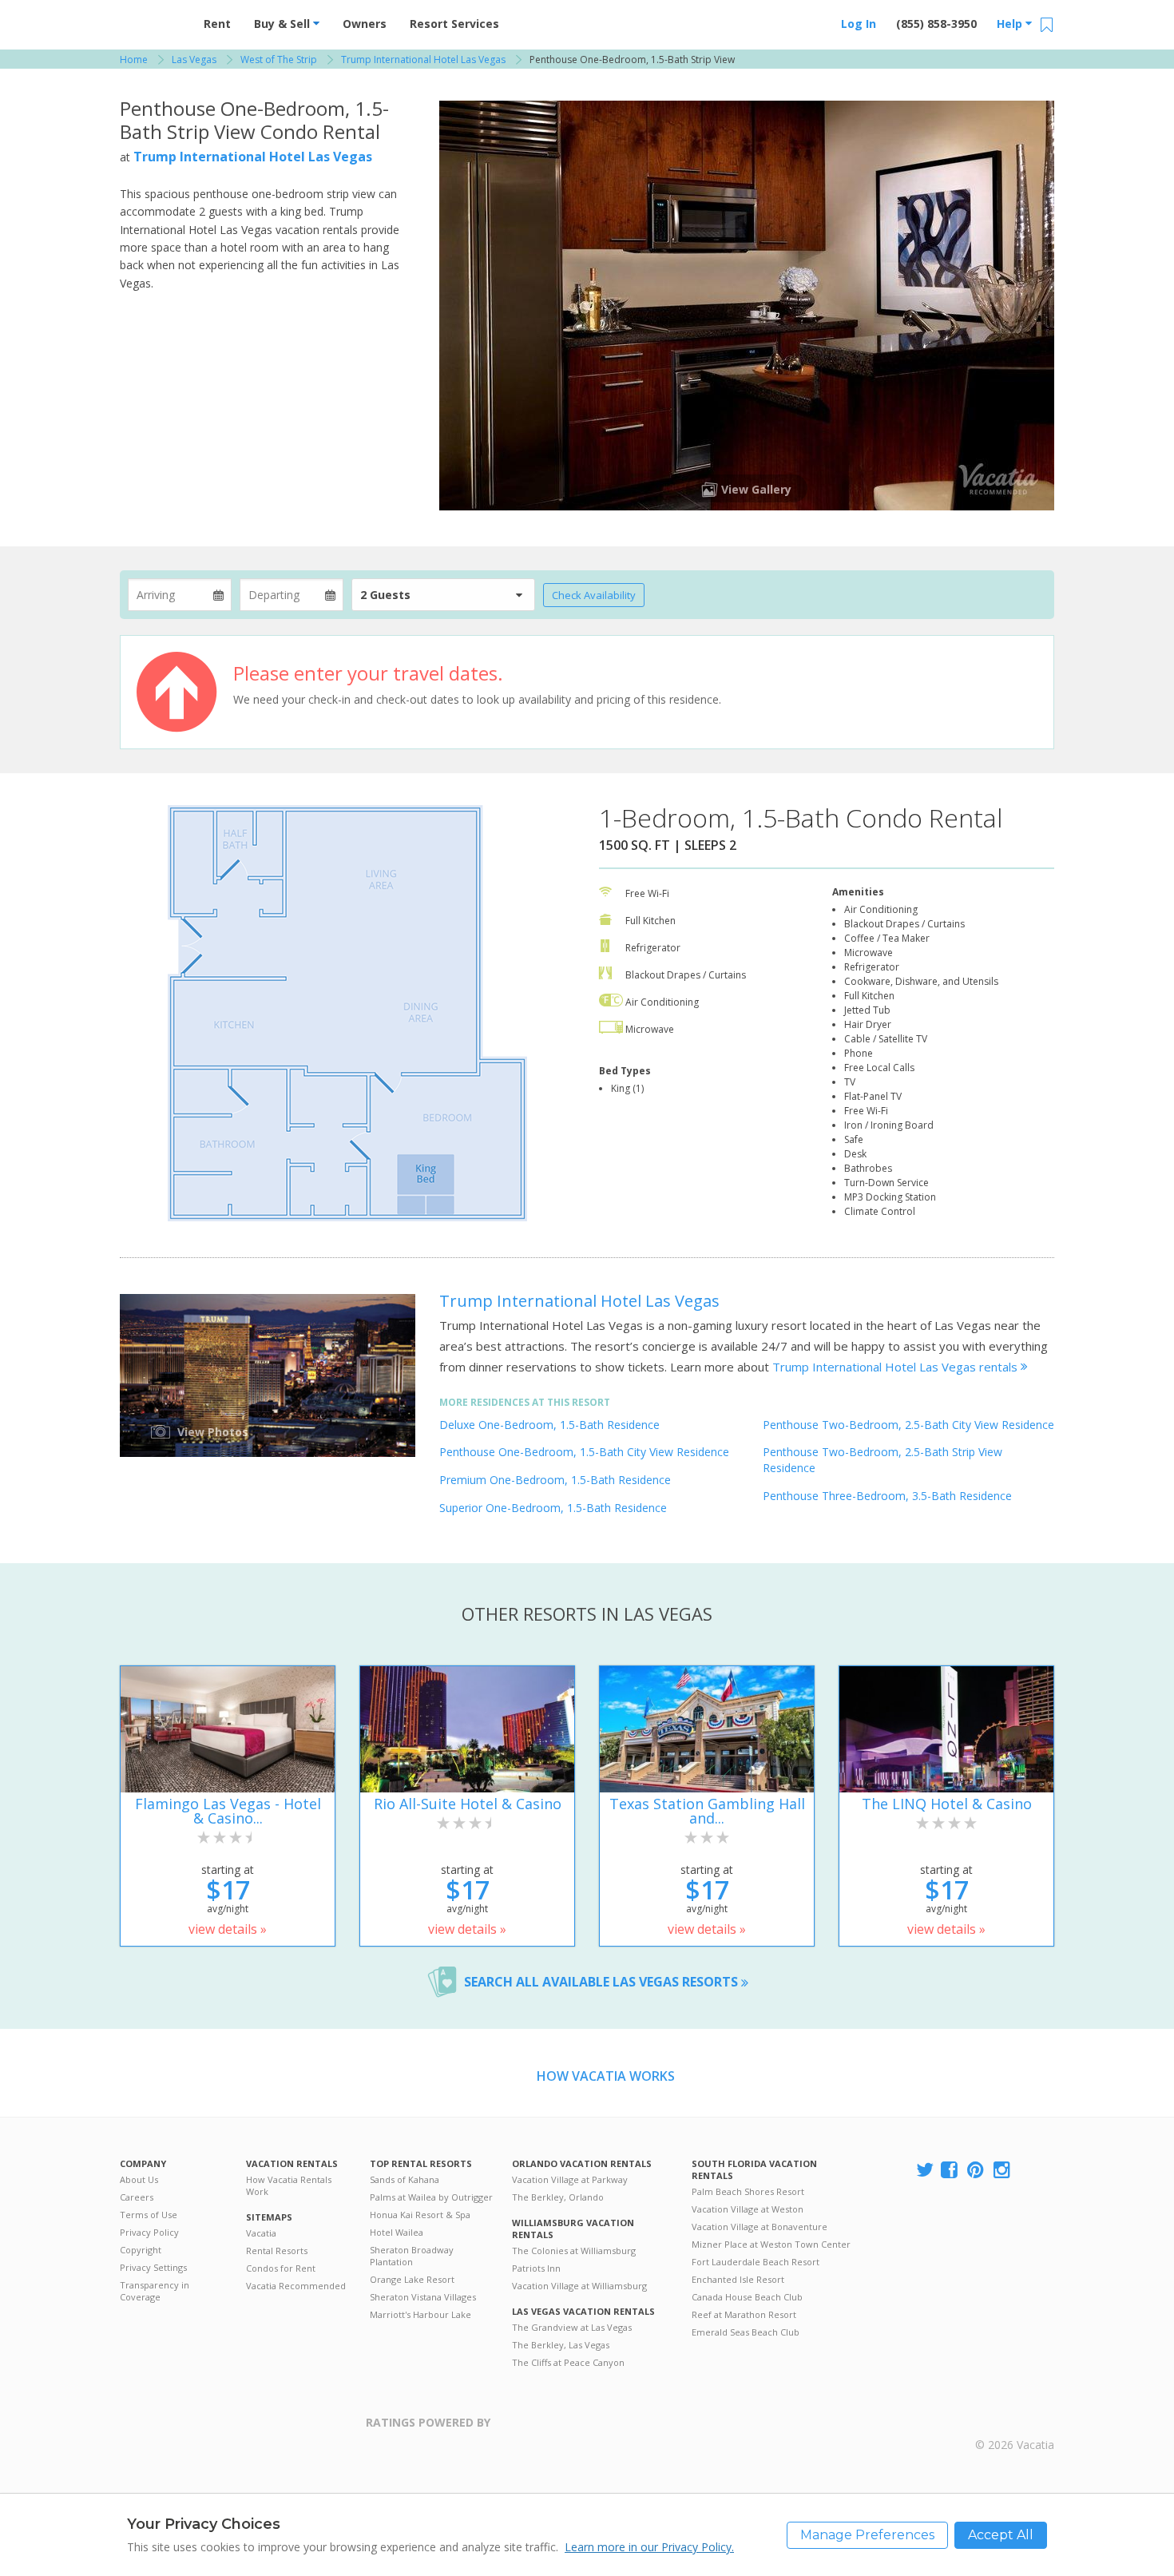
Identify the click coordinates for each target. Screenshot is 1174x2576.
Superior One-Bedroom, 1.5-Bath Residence (553, 1508)
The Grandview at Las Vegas (572, 2327)
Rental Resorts (277, 2251)
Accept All (1001, 2535)
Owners (365, 24)
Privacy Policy (149, 2232)
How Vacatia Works (606, 2076)
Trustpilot (568, 2432)
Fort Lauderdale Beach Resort (756, 2262)
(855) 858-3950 (936, 24)
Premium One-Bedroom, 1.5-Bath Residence (555, 1480)
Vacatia (261, 2233)
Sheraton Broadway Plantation (412, 2256)
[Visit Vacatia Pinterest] (977, 2171)
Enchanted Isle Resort (738, 2279)
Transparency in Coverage (155, 2291)
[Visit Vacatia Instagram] (1003, 2171)
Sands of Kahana (405, 2179)
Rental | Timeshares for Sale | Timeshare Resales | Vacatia (1015, 2424)
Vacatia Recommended (296, 2286)
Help (1011, 24)
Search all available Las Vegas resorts (603, 1982)
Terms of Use (149, 2215)
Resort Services (454, 24)
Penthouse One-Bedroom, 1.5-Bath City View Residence (584, 1452)
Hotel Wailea (397, 2232)
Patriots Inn (536, 2268)
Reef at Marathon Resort (744, 2314)
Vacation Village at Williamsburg (579, 2286)
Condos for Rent (281, 2268)
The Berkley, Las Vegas (561, 2345)
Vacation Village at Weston (748, 2209)
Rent (217, 24)
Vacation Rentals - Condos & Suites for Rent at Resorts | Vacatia (152, 20)
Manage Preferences (867, 2535)
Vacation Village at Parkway (570, 2179)
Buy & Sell (284, 24)
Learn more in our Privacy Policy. (649, 2547)
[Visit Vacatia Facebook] (950, 2171)
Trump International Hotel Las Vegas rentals (896, 1367)
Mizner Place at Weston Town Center (771, 2244)
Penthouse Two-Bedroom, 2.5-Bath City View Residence (908, 1425)
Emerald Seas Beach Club (746, 2332)
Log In (859, 24)
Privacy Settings (153, 2267)
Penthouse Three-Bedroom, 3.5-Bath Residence (887, 1496)
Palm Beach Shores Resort (748, 2191)
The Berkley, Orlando (558, 2197)
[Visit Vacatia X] (925, 2171)
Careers (137, 2197)
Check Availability (594, 595)
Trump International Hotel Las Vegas (253, 157)
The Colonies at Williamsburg (574, 2251)
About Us (139, 2179)
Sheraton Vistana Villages (423, 2297)
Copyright (141, 2250)
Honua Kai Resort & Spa (420, 2215)
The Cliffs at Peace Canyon (568, 2362)
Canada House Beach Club (747, 2297)
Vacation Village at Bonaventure (760, 2227)
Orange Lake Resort (412, 2279)
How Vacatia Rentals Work (289, 2185)
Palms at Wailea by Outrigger (431, 2197)
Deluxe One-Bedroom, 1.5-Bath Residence (549, 1425)
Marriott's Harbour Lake (420, 2314)
